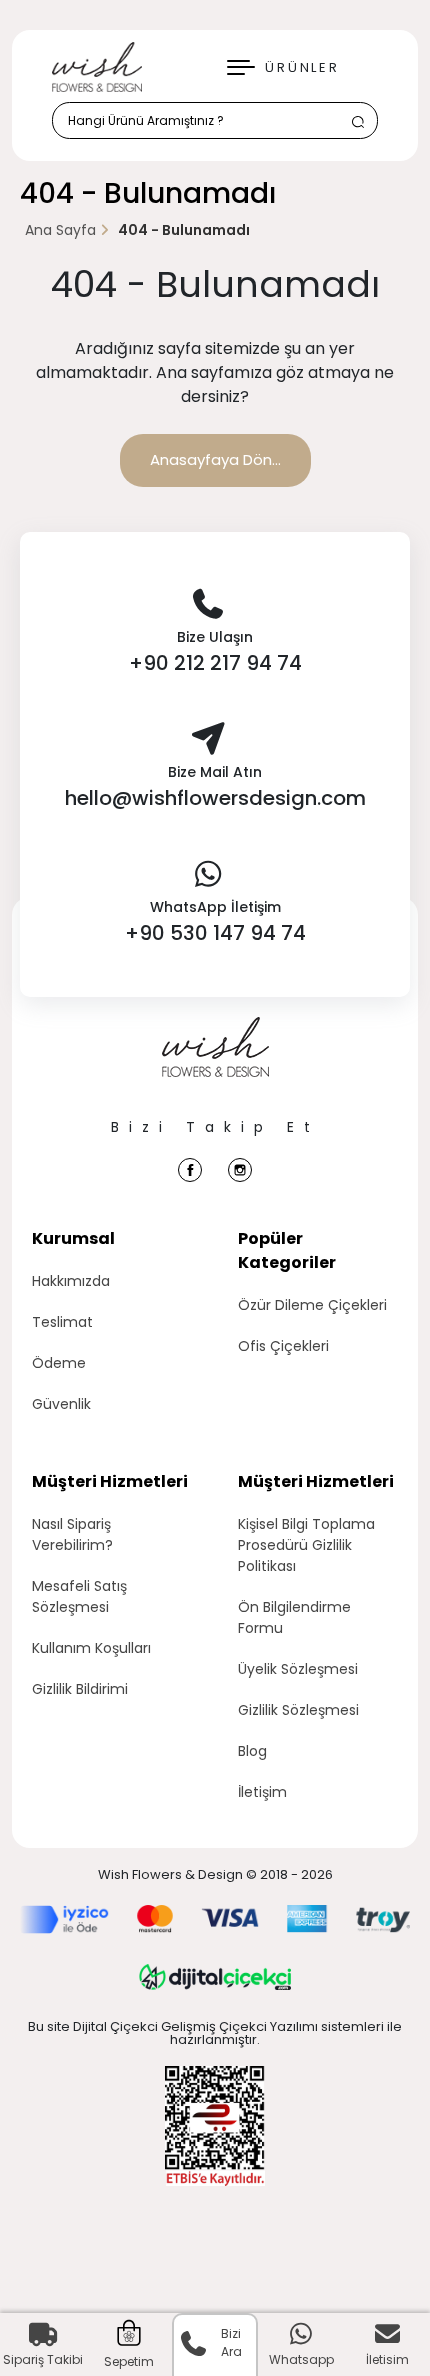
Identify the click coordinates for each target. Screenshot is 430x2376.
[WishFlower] (97, 67)
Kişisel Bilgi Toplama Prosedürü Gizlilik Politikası (306, 1545)
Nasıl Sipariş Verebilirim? (72, 1534)
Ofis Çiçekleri (283, 1346)
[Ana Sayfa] (215, 1067)
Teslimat (62, 1322)
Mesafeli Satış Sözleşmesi (79, 1596)
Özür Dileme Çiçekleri (312, 1305)
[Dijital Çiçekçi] (215, 1977)
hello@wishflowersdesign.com (215, 798)
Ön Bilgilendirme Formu (294, 1617)
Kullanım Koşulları (91, 1648)
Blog (252, 1751)
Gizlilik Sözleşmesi (298, 1710)
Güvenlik (61, 1404)
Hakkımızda (71, 1281)
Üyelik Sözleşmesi (298, 1669)
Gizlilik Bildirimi (80, 1689)
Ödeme (59, 1363)
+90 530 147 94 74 (215, 933)
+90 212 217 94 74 (215, 663)
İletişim (262, 1792)
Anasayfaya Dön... (215, 459)
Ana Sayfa (60, 230)
